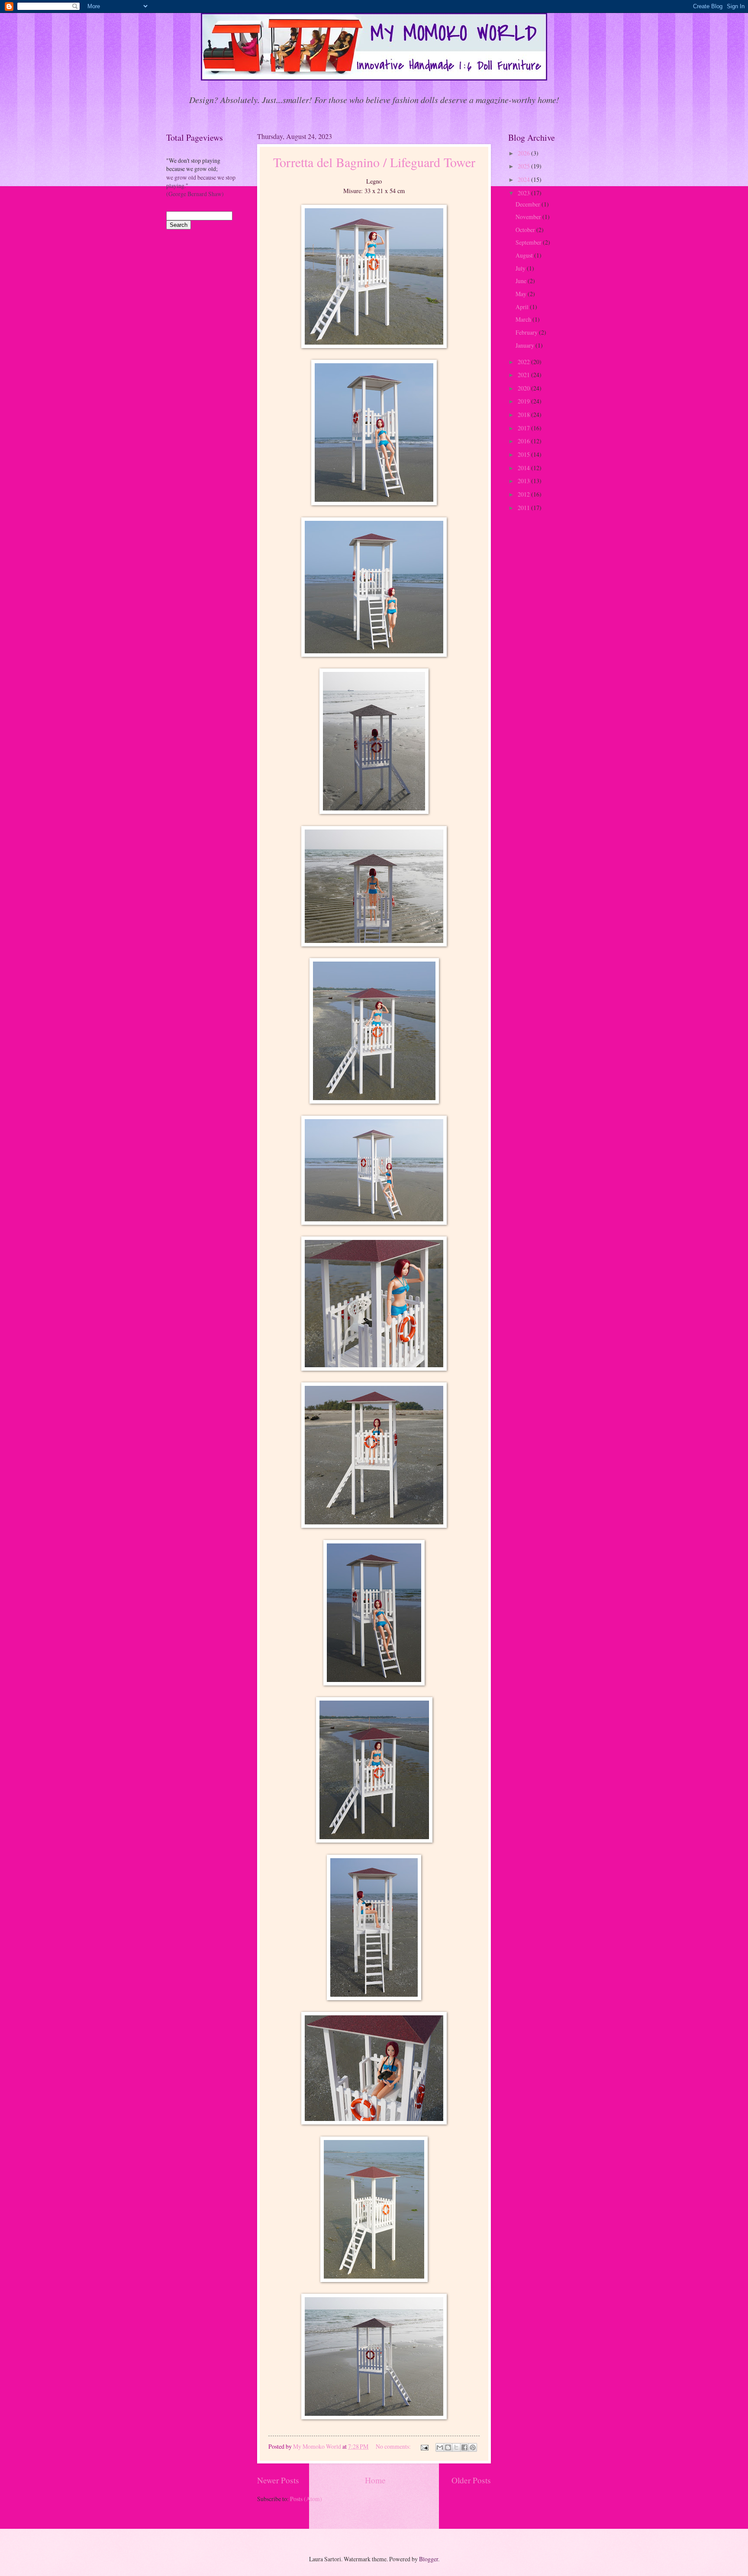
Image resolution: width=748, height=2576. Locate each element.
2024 (524, 179)
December (529, 204)
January (526, 345)
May (522, 294)
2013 (524, 481)
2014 (524, 468)
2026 (524, 153)
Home (375, 2480)
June (522, 281)
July (521, 268)
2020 (524, 388)
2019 (524, 401)
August (525, 255)
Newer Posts (278, 2480)
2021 (524, 375)
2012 (524, 494)
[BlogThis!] (448, 2447)
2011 (524, 508)
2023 (524, 193)
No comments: (394, 2446)
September (529, 242)
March (524, 319)
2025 (524, 166)
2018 (524, 415)
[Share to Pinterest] (473, 2447)
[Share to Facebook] (464, 2447)
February (527, 332)
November (529, 217)
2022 (524, 362)
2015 (524, 454)
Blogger (429, 2559)
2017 (524, 428)
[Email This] (440, 2447)
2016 (524, 441)
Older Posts (471, 2480)
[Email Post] (424, 2446)
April (523, 307)
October (526, 230)
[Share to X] (456, 2447)
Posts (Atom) (306, 2499)
